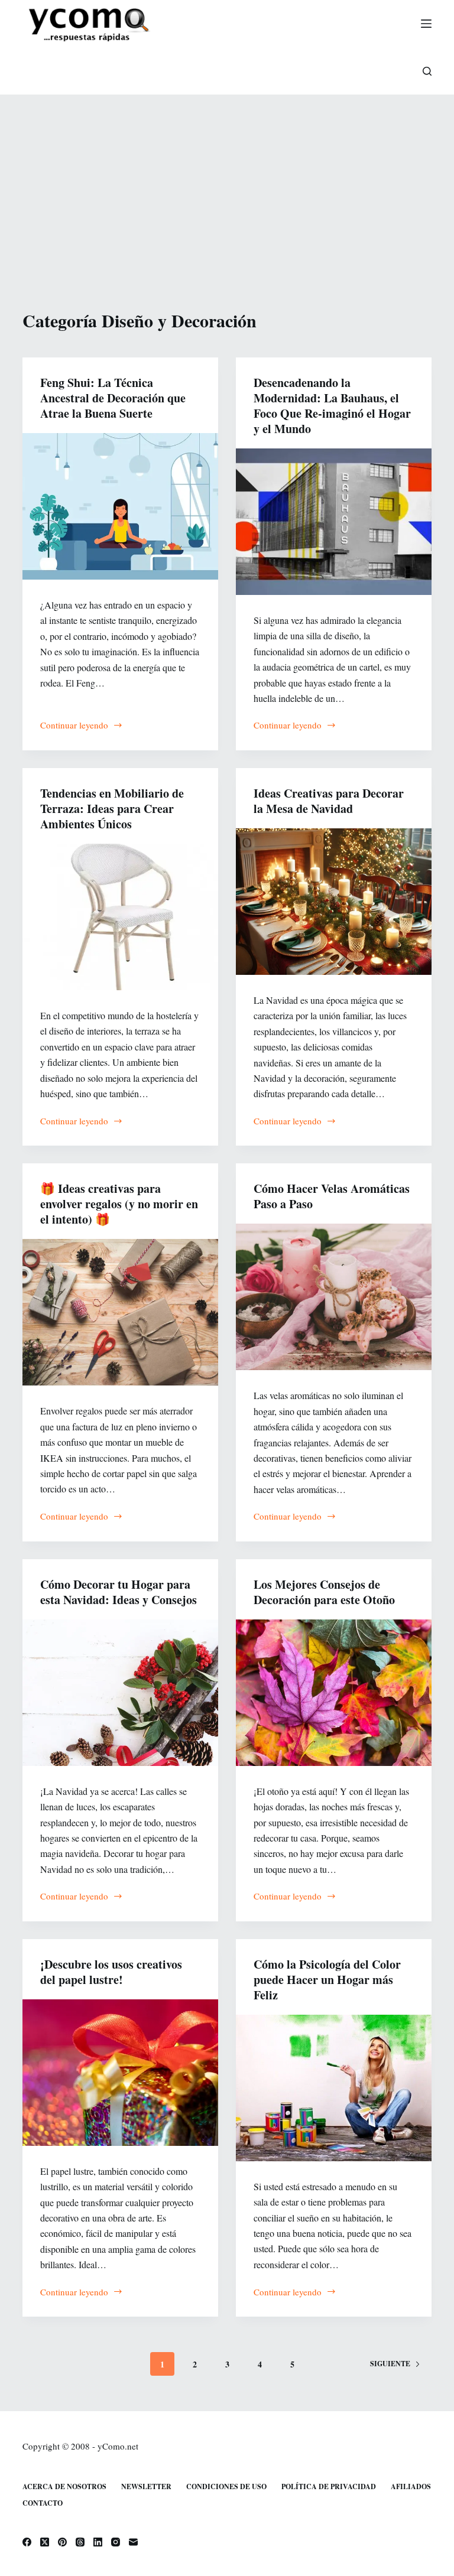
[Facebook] (27, 2542)
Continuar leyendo (74, 726)
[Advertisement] (227, 183)
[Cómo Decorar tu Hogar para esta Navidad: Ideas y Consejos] (120, 1693)
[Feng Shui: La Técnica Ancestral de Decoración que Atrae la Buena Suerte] (120, 506)
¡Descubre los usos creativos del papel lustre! (111, 1972)
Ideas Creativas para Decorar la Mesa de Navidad (329, 801)
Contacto (43, 2503)
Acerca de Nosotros (64, 2487)
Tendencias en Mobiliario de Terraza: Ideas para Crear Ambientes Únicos (112, 809)
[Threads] (80, 2542)
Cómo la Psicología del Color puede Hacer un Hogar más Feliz (327, 1980)
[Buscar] (427, 71)
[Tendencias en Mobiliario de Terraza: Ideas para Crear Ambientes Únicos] (120, 917)
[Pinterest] (62, 2542)
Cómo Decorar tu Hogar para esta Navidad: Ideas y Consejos (119, 1592)
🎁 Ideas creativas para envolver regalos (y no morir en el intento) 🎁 (119, 1204)
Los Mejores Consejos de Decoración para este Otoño (324, 1592)
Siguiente (390, 2364)
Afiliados (411, 2487)
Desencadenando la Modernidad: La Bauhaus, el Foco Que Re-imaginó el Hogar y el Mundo (332, 406)
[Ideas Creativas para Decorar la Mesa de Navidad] (334, 902)
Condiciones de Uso (226, 2487)
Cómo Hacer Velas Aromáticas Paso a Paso (332, 1196)
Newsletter (146, 2487)
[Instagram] (116, 2542)
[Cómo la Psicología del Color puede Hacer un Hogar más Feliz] (334, 2088)
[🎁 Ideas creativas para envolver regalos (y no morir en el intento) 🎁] (120, 1312)
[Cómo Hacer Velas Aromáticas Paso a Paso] (334, 1297)
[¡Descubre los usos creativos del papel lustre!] (120, 2073)
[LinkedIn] (98, 2542)
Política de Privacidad (329, 2487)
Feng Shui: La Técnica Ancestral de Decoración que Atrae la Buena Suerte (113, 398)
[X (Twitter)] (45, 2542)
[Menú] (426, 24)
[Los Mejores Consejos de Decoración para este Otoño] (334, 1693)
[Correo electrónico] (133, 2542)
